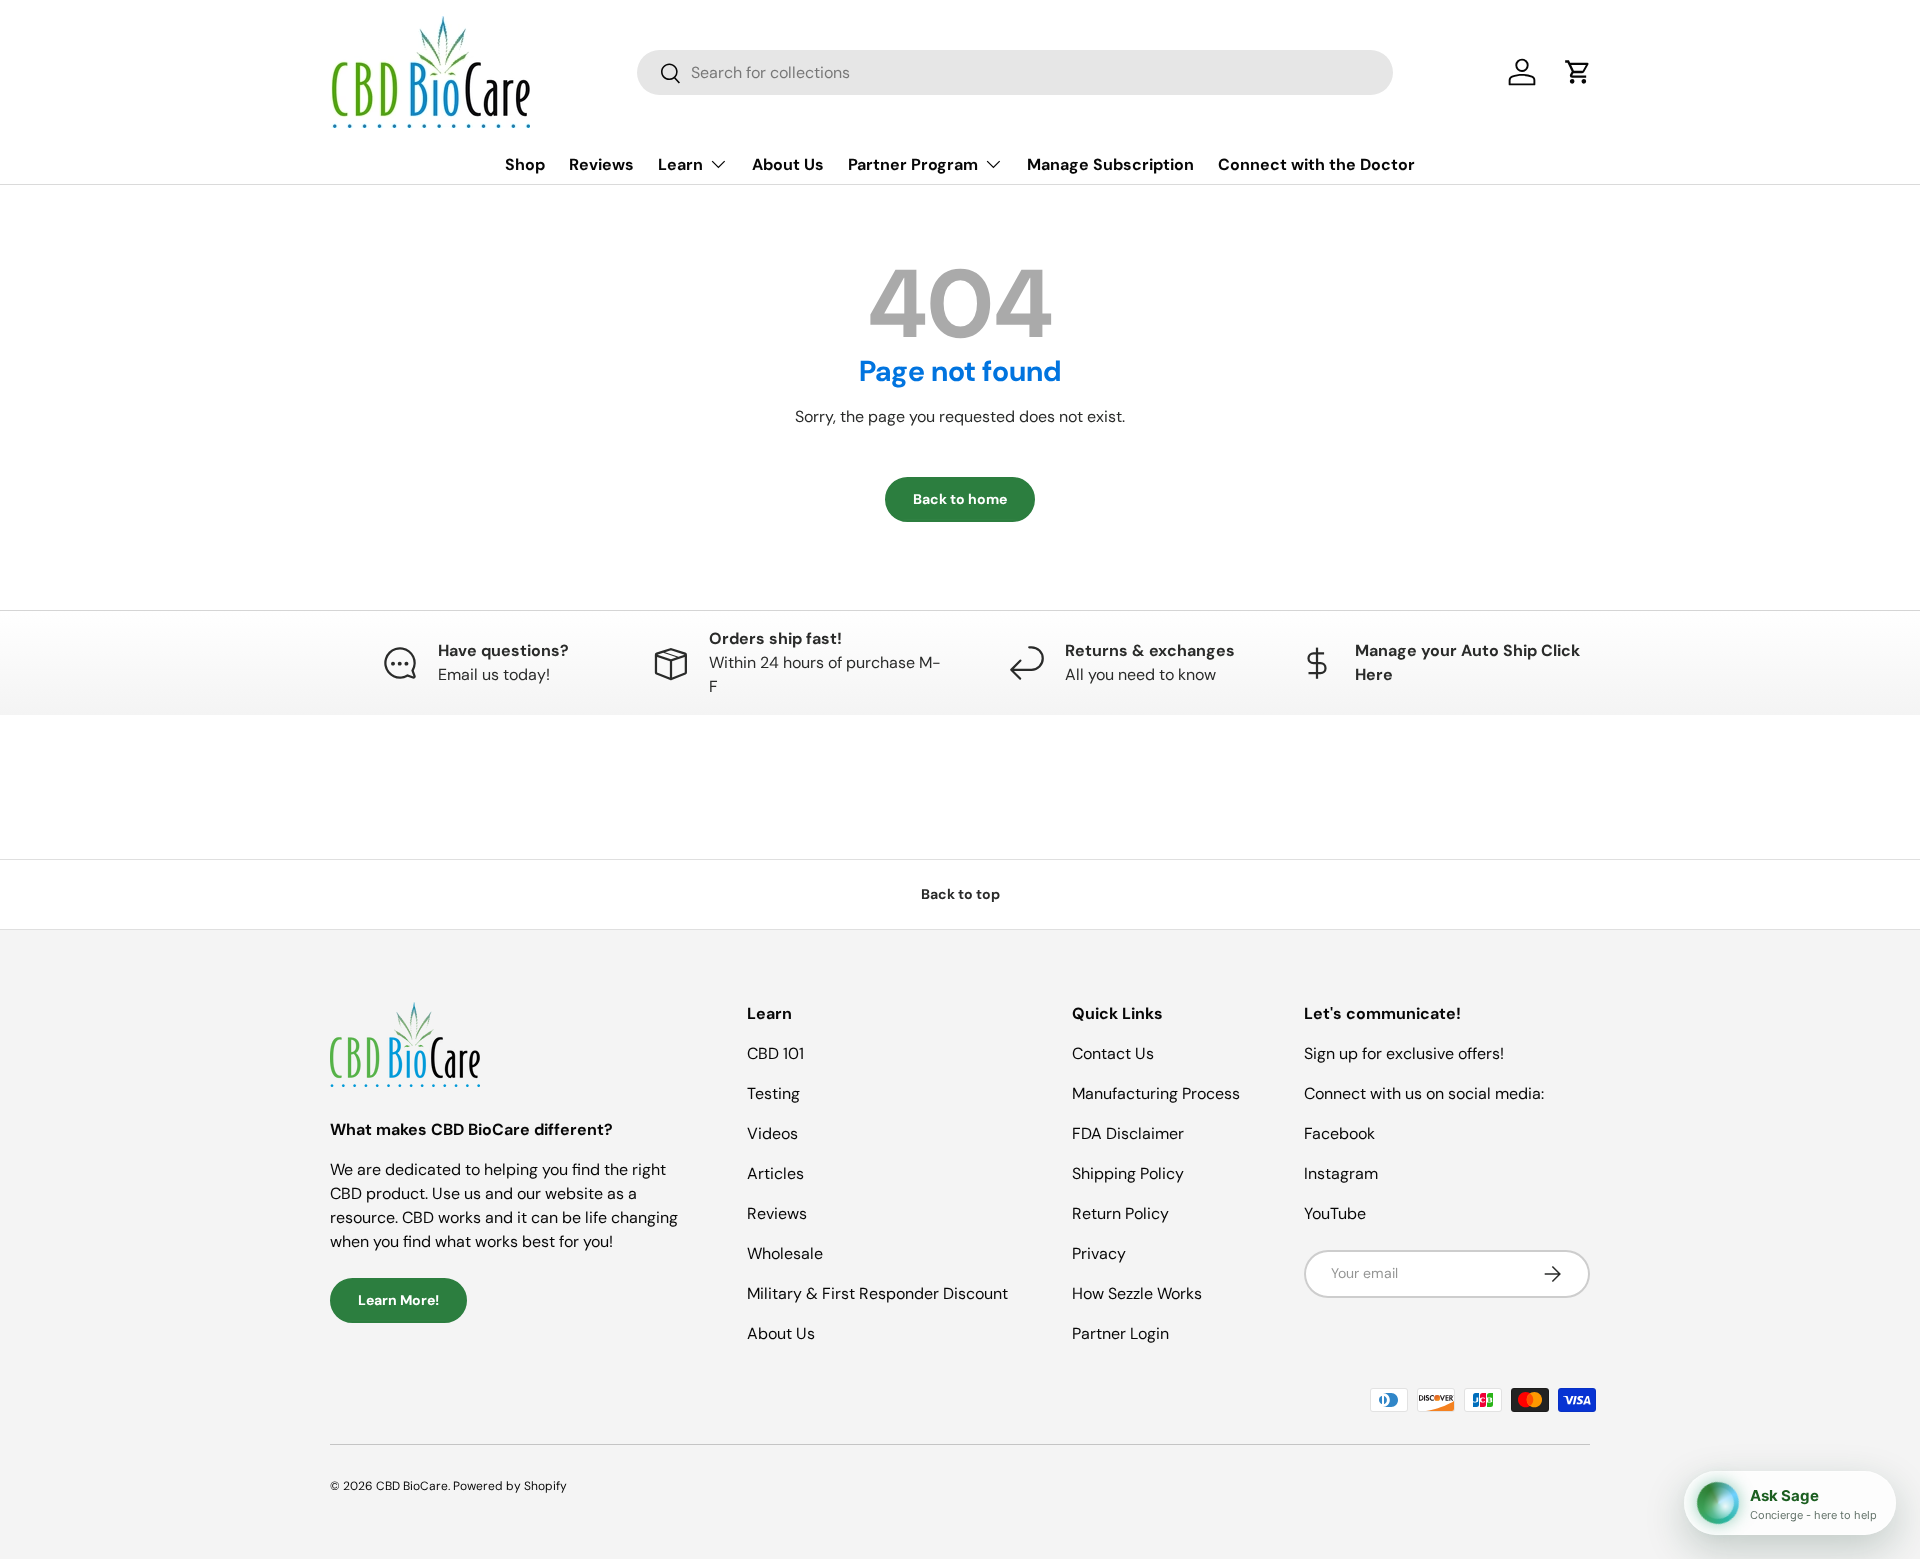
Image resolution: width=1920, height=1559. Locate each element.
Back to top (960, 894)
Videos (772, 1133)
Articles (775, 1173)
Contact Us (1113, 1053)
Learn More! (398, 1300)
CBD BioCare (412, 1486)
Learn (680, 164)
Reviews (601, 164)
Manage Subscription (1110, 164)
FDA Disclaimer (1128, 1133)
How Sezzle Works (1137, 1293)
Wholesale (785, 1253)
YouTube (1335, 1213)
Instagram (1341, 1173)
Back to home (960, 499)
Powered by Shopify (510, 1486)
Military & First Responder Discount (877, 1293)
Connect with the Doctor (1316, 164)
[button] (1578, 72)
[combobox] (1015, 72)
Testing (773, 1093)
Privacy (1099, 1253)
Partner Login (1120, 1333)
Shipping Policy (1128, 1173)
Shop (525, 164)
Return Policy (1120, 1213)
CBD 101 (775, 1053)
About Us (788, 164)
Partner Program (913, 164)
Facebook (1339, 1133)
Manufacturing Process (1156, 1093)
